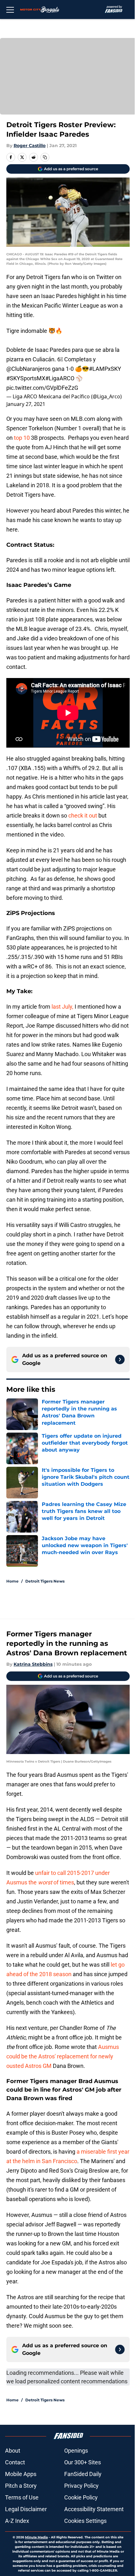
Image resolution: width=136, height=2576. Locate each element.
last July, (62, 1007)
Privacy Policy (81, 2486)
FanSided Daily (83, 2474)
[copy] (45, 157)
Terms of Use (22, 2497)
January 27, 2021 (26, 404)
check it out (83, 815)
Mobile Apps (21, 2474)
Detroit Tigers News (45, 1581)
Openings (76, 2451)
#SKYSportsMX (26, 378)
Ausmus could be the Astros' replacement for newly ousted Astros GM (63, 2056)
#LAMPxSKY (105, 369)
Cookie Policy (81, 2497)
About (13, 2451)
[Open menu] (10, 9)
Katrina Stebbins (33, 1664)
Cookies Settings (85, 2521)
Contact (15, 2462)
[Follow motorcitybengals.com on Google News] (120, 1360)
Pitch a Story (21, 2486)
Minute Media (36, 2537)
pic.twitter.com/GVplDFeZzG (42, 388)
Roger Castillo (30, 146)
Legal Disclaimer (26, 2509)
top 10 (22, 438)
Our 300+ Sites (83, 2462)
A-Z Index (17, 2521)
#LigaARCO (60, 378)
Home (12, 1581)
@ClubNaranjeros (28, 369)
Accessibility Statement (94, 2509)
